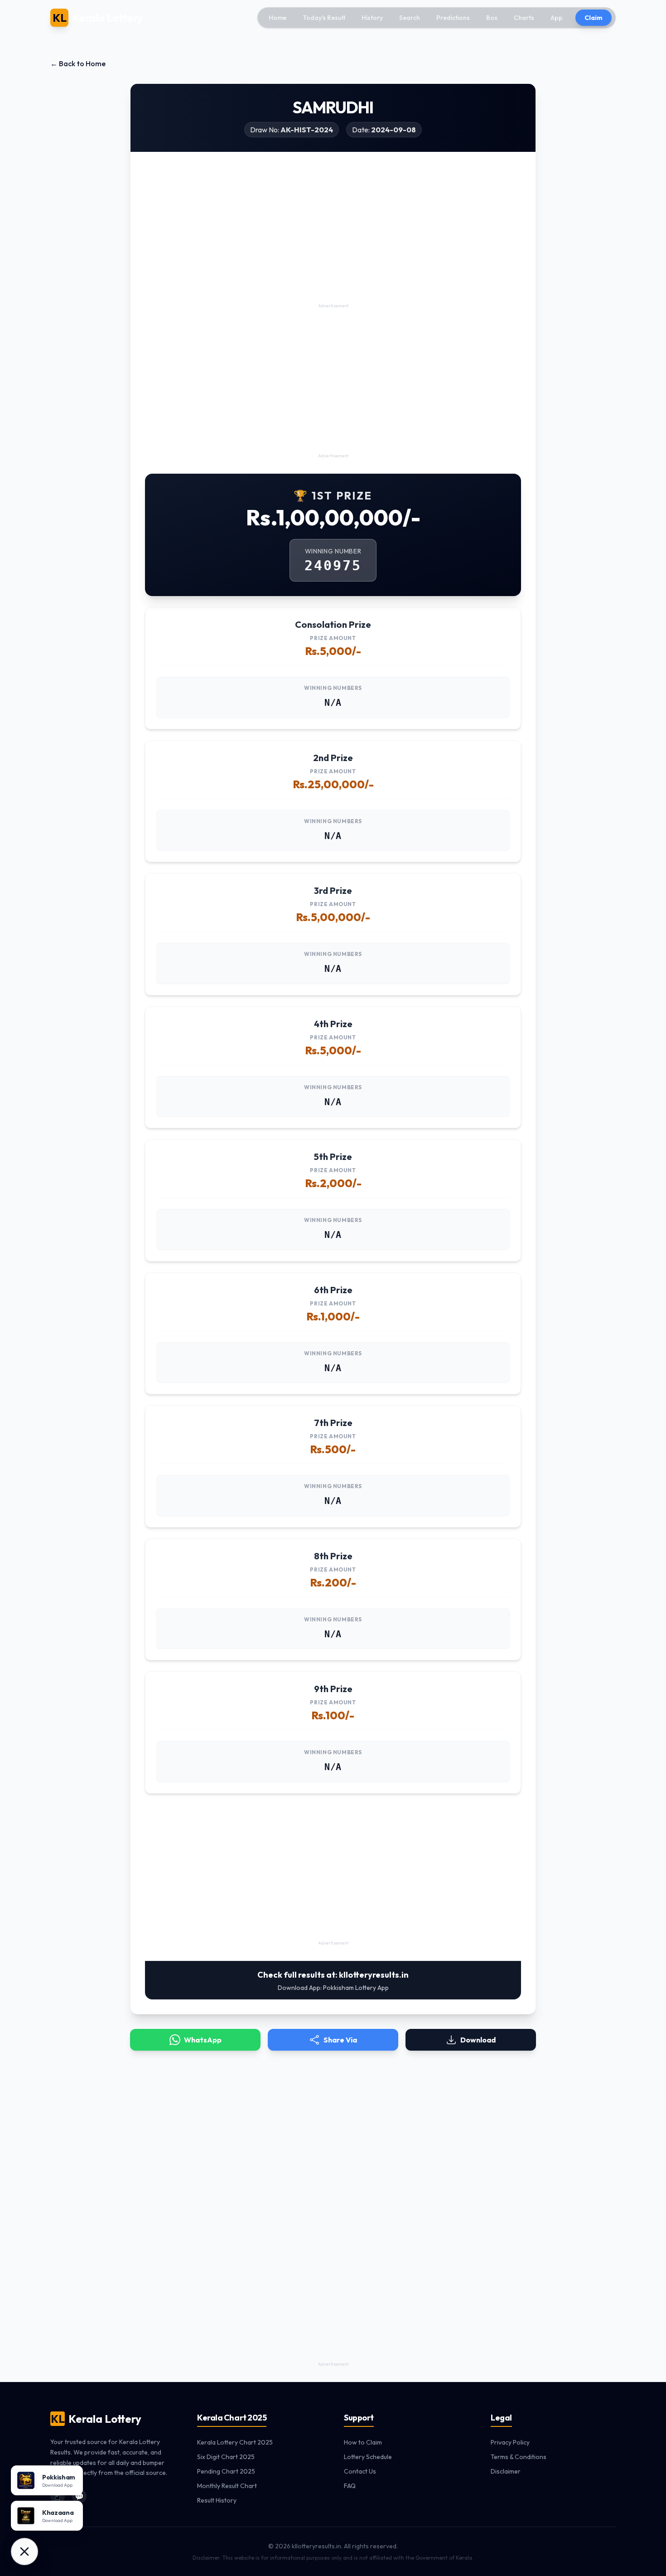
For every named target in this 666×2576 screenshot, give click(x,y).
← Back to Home (78, 63)
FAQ (350, 2486)
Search (410, 18)
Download (478, 2040)
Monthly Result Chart (227, 2486)
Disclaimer (506, 2471)
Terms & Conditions (519, 2457)
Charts (524, 18)
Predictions (453, 18)
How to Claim (363, 2442)
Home (277, 18)
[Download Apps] (24, 2552)
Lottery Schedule (368, 2457)
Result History (217, 2500)
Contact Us (360, 2471)
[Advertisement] (333, 237)
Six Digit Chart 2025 (226, 2457)
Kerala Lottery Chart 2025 (235, 2442)
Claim (594, 18)
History (372, 18)
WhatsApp (203, 2040)
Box (492, 18)
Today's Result (324, 18)
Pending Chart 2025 (226, 2471)
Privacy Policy (510, 2442)
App (557, 18)
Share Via (340, 2040)
